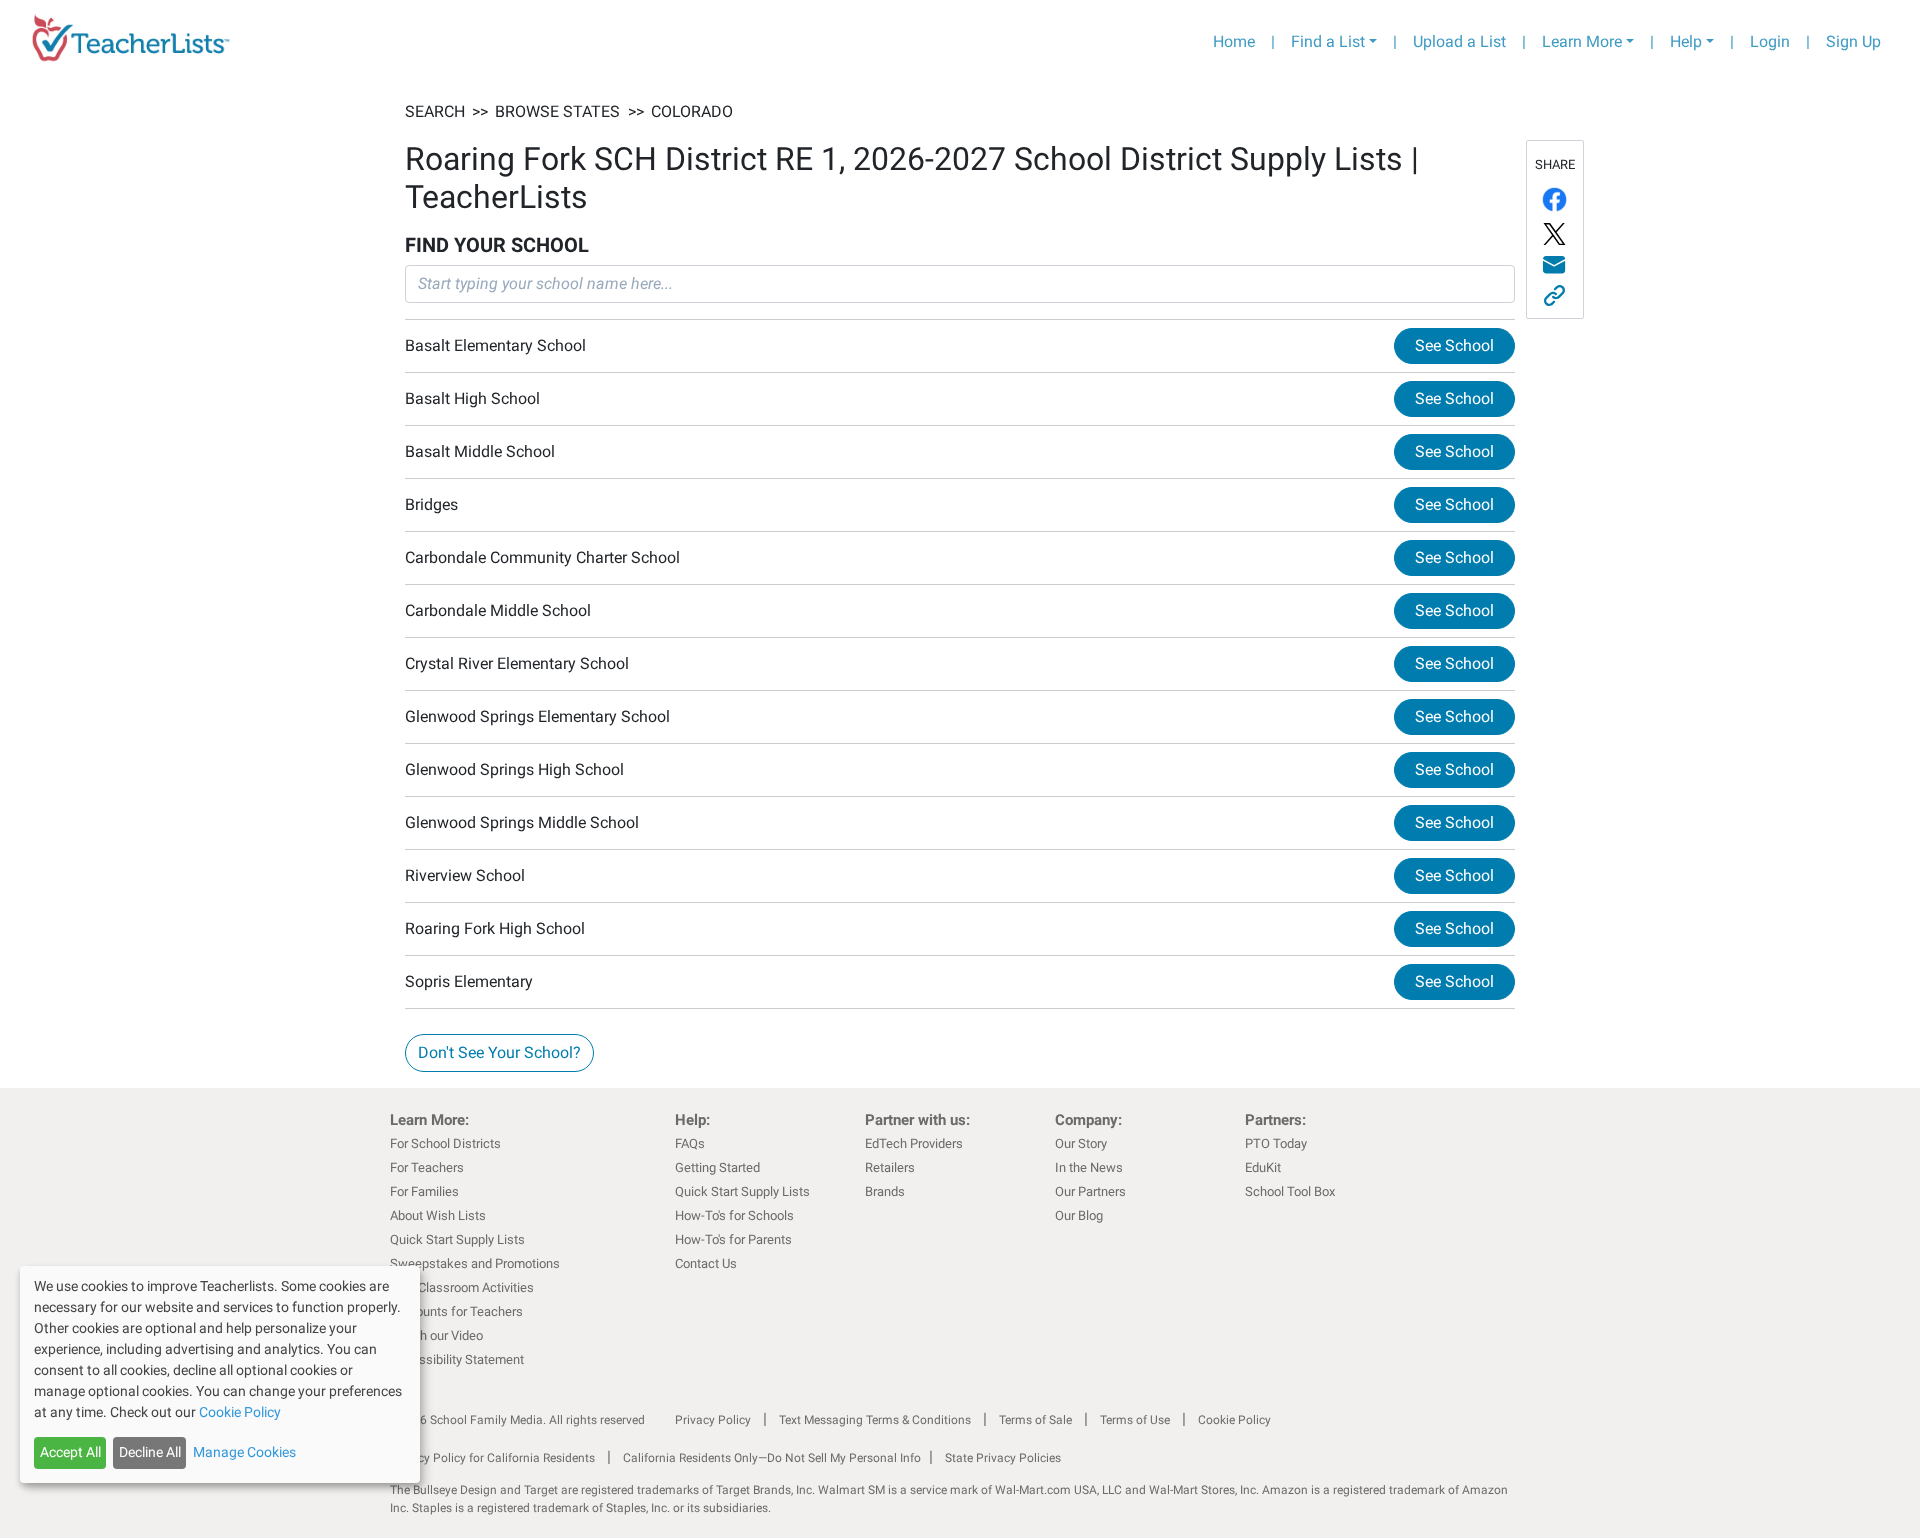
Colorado (692, 111)
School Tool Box (1290, 1191)
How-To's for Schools (734, 1215)
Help (1686, 41)
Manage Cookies (244, 1452)
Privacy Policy (713, 1420)
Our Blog (1079, 1215)
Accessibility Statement (457, 1359)
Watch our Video (436, 1335)
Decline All (150, 1452)
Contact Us (706, 1263)
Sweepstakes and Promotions (475, 1263)
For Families (424, 1191)
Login (1770, 41)
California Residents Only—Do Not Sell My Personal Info (772, 1458)
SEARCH (435, 111)
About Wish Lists (438, 1215)
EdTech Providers (914, 1143)
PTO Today (1276, 1143)
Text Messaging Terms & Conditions (875, 1420)
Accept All (70, 1452)
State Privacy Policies (1003, 1458)
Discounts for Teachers (456, 1311)
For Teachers (427, 1167)
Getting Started (717, 1167)
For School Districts (445, 1143)
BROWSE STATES (557, 111)
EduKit (1263, 1167)
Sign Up (1853, 41)
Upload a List (1459, 41)
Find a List (1328, 41)
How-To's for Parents (733, 1239)
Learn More (1582, 41)
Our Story (1081, 1143)
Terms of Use (1135, 1420)
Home (1234, 41)
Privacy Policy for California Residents (492, 1458)
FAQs (690, 1143)
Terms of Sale (1035, 1420)
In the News (1089, 1167)
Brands (885, 1191)
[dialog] (220, 1374)
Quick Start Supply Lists (457, 1239)
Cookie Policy (1234, 1420)
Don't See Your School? (499, 1052)
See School (1454, 345)
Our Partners (1090, 1191)
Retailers (890, 1167)
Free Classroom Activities (462, 1287)
